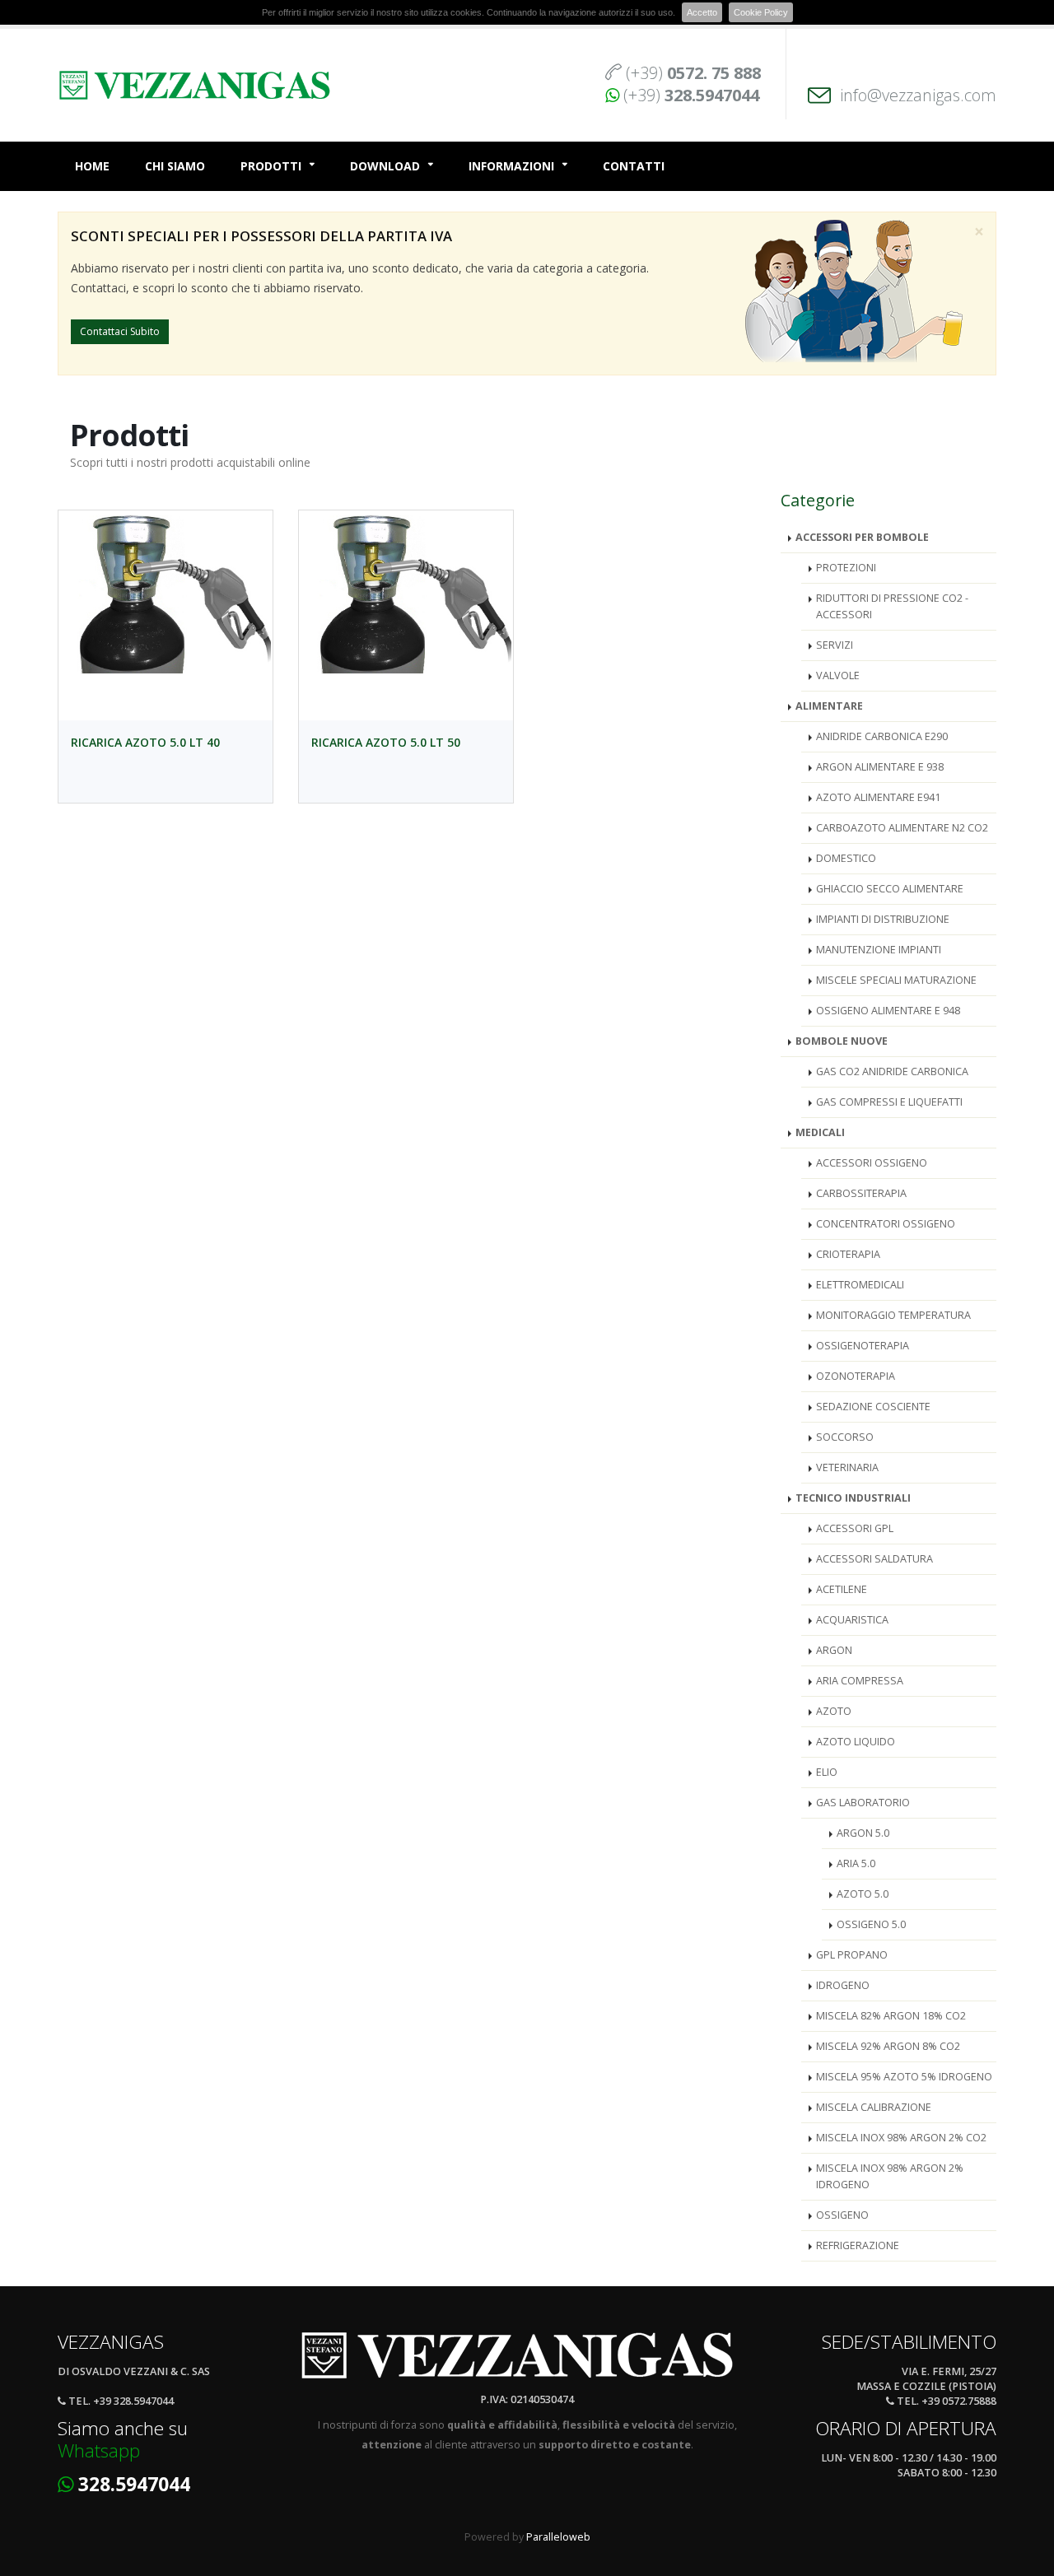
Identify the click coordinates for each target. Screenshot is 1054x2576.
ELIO (827, 1772)
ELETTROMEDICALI (860, 1285)
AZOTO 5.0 (863, 1894)
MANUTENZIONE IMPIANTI (879, 950)
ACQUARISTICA (852, 1620)
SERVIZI (835, 645)
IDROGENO (843, 1985)
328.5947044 (134, 2484)
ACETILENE (842, 1589)
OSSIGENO (842, 2215)
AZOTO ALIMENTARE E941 (878, 797)
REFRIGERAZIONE (858, 2245)
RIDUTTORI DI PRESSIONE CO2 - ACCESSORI (892, 606)
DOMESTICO (846, 858)
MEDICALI (820, 1132)
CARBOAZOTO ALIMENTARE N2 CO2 (902, 828)
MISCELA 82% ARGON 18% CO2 (891, 2016)
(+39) (693, 73)
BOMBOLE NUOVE (842, 1041)
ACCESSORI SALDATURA (874, 1559)
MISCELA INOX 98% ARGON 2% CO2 (901, 2138)
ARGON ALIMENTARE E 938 (880, 767)
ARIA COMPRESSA (860, 1681)
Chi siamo (175, 166)
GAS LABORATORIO (863, 1803)
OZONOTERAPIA (856, 1376)
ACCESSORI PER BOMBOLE (862, 537)
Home (92, 166)
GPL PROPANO (852, 1955)
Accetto (702, 12)
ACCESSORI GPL (855, 1528)
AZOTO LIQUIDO (856, 1742)
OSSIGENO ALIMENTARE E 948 (888, 1011)
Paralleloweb (558, 2537)
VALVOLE (838, 675)
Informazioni (511, 166)
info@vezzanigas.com (918, 95)
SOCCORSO (845, 1437)
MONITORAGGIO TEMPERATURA (893, 1315)
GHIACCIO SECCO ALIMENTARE (890, 889)
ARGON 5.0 (863, 1833)
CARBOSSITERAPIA (861, 1193)
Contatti (634, 166)
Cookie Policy (761, 12)
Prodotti (271, 166)
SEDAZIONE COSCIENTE (873, 1407)
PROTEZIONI (846, 568)
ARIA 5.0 (856, 1863)
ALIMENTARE (829, 706)
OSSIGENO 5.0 (871, 1924)
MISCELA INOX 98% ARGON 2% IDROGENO (890, 2176)
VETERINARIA (847, 1467)
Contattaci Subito (120, 331)
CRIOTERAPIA (848, 1254)
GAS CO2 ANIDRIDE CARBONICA (892, 1071)
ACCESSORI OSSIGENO (872, 1163)
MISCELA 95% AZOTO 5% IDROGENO (904, 2077)
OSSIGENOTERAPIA (863, 1346)
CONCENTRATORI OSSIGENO (886, 1224)
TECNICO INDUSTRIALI (853, 1498)
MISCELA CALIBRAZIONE (874, 2107)
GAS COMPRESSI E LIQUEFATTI (889, 1102)
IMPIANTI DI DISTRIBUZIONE (883, 919)
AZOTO (834, 1711)
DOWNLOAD (385, 166)
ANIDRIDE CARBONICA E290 (882, 736)
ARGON (834, 1650)
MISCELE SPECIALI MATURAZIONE (896, 980)
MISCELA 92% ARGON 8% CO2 (888, 2046)
